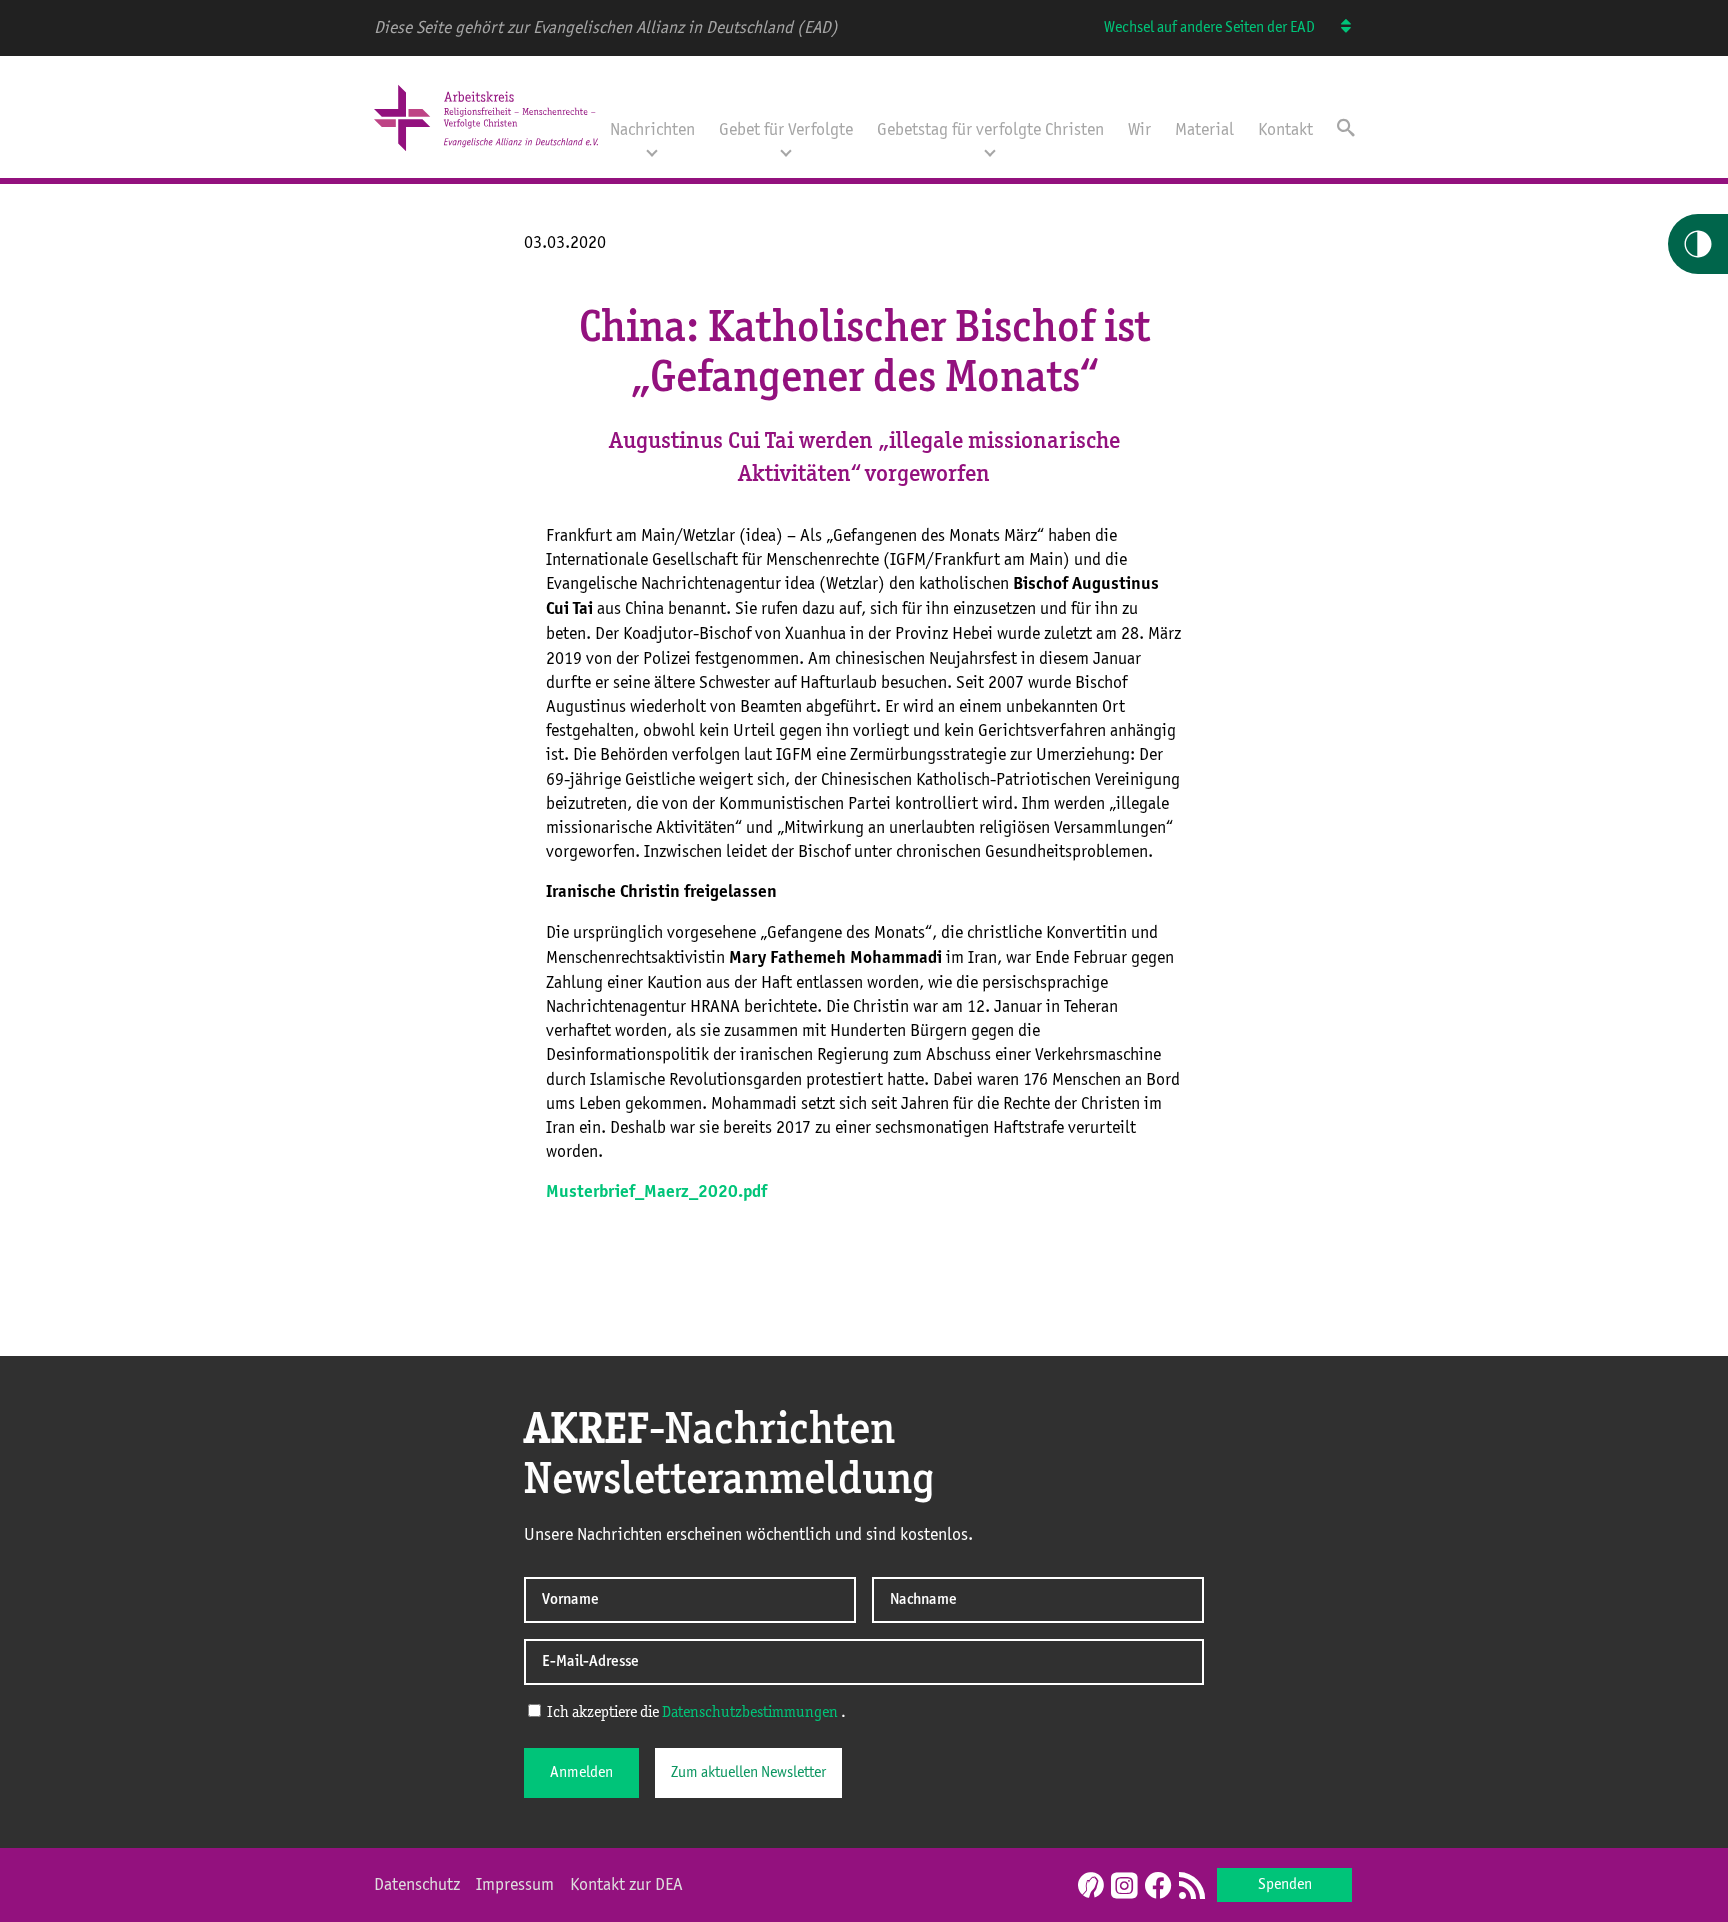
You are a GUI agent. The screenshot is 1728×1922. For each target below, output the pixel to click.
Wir (1139, 130)
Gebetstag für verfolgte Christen (990, 130)
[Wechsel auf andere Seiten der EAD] (1336, 28)
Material (1204, 130)
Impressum (515, 1885)
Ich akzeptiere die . (695, 1713)
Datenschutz (417, 1885)
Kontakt (1285, 130)
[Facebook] (1158, 1887)
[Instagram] (1124, 1887)
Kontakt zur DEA (626, 1885)
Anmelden (581, 1773)
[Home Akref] (486, 153)
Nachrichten (652, 130)
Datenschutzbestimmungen (750, 1713)
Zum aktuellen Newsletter (748, 1773)
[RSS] (1192, 1887)
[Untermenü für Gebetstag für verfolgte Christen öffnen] (990, 151)
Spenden (1285, 1885)
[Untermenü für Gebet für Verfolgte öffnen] (786, 151)
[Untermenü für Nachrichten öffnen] (652, 151)
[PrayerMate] (1088, 1885)
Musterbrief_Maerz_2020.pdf (656, 1192)
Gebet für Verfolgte (786, 130)
